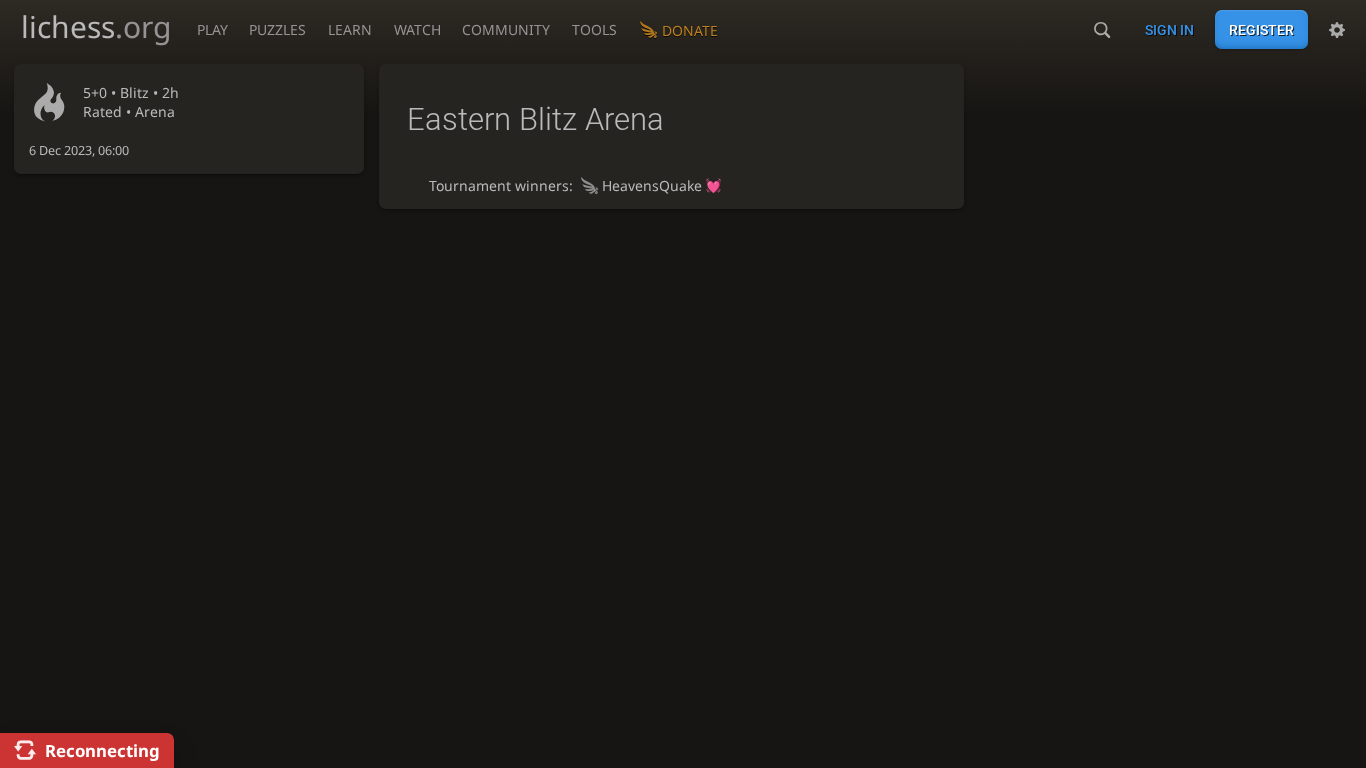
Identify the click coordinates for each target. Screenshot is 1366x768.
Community (506, 29)
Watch (417, 29)
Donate (690, 30)
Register (1261, 30)
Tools (594, 29)
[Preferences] (1337, 30)
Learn (350, 29)
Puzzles (277, 29)
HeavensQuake (652, 185)
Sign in (1169, 30)
